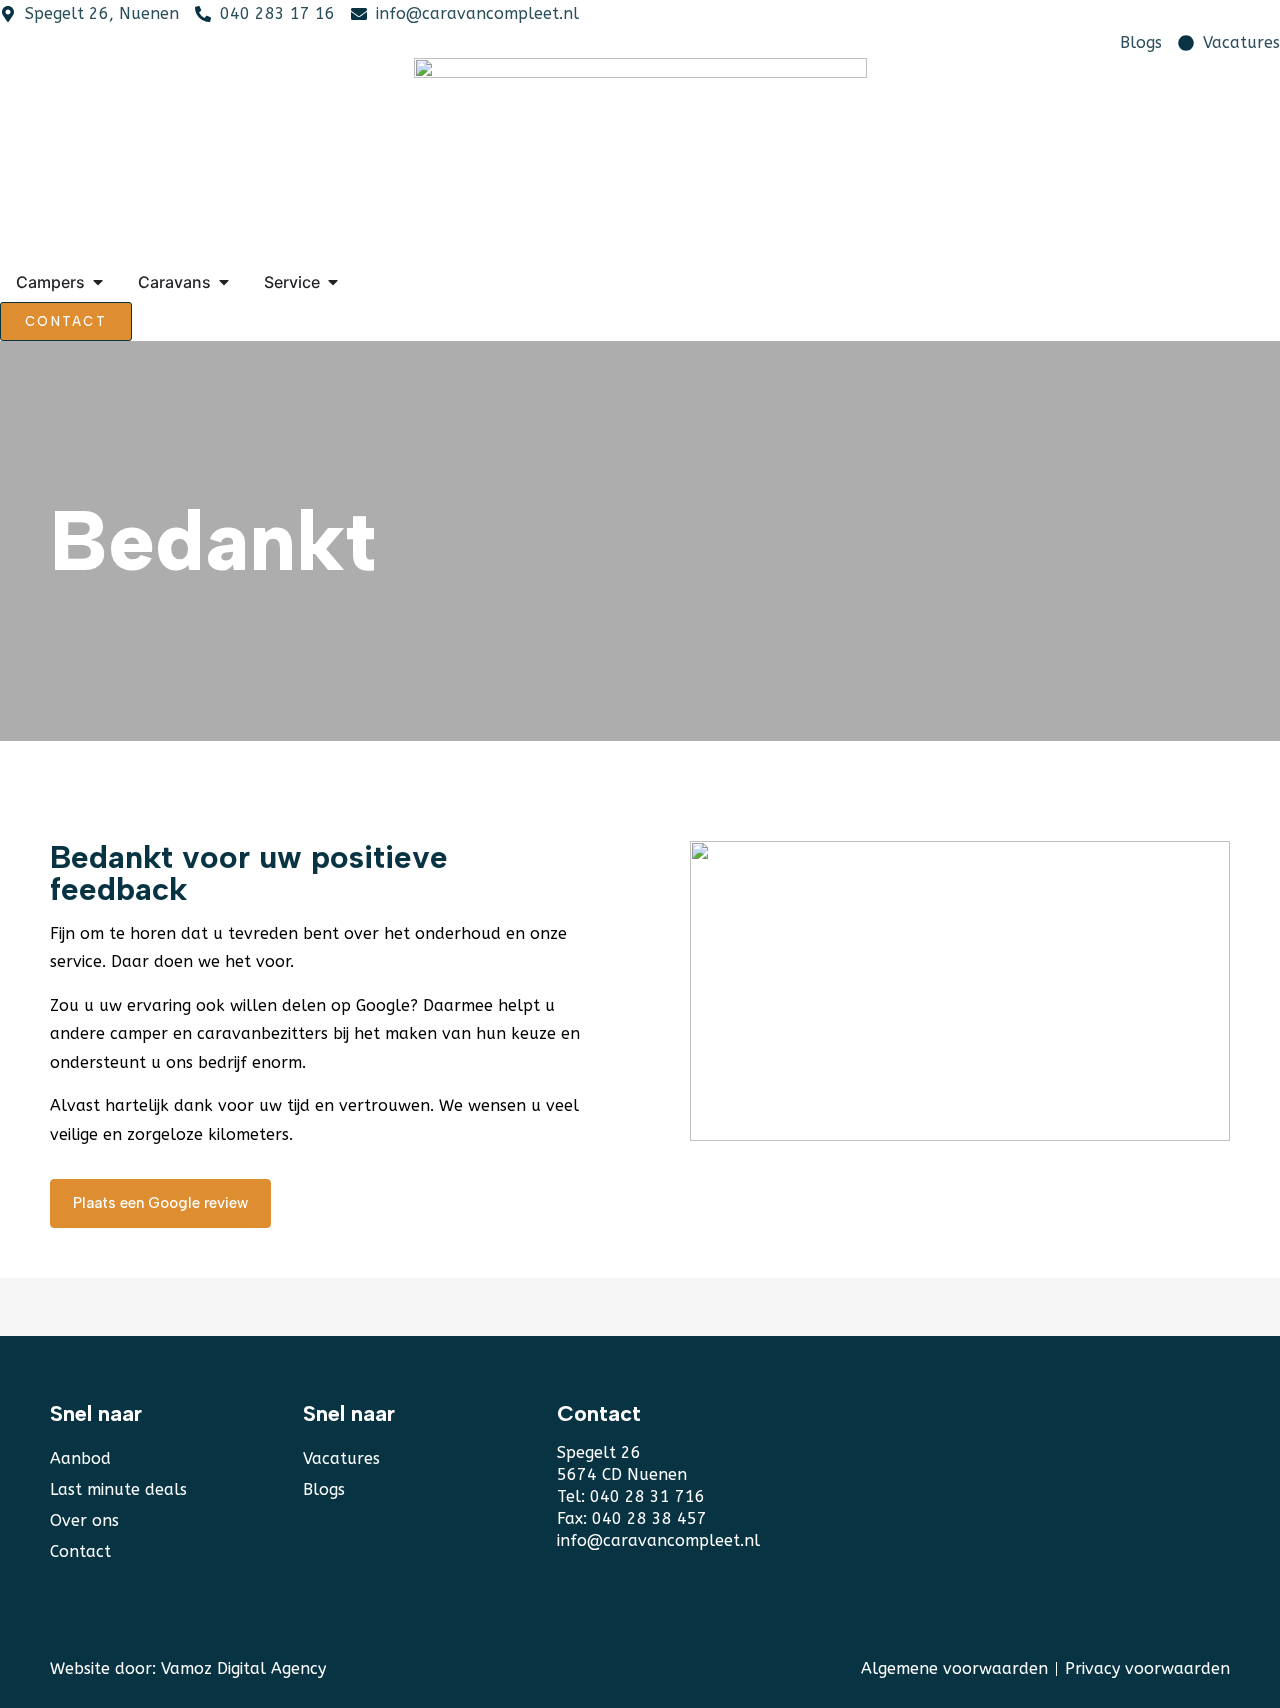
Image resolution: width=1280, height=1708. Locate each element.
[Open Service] (333, 282)
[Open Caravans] (224, 282)
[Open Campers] (98, 282)
